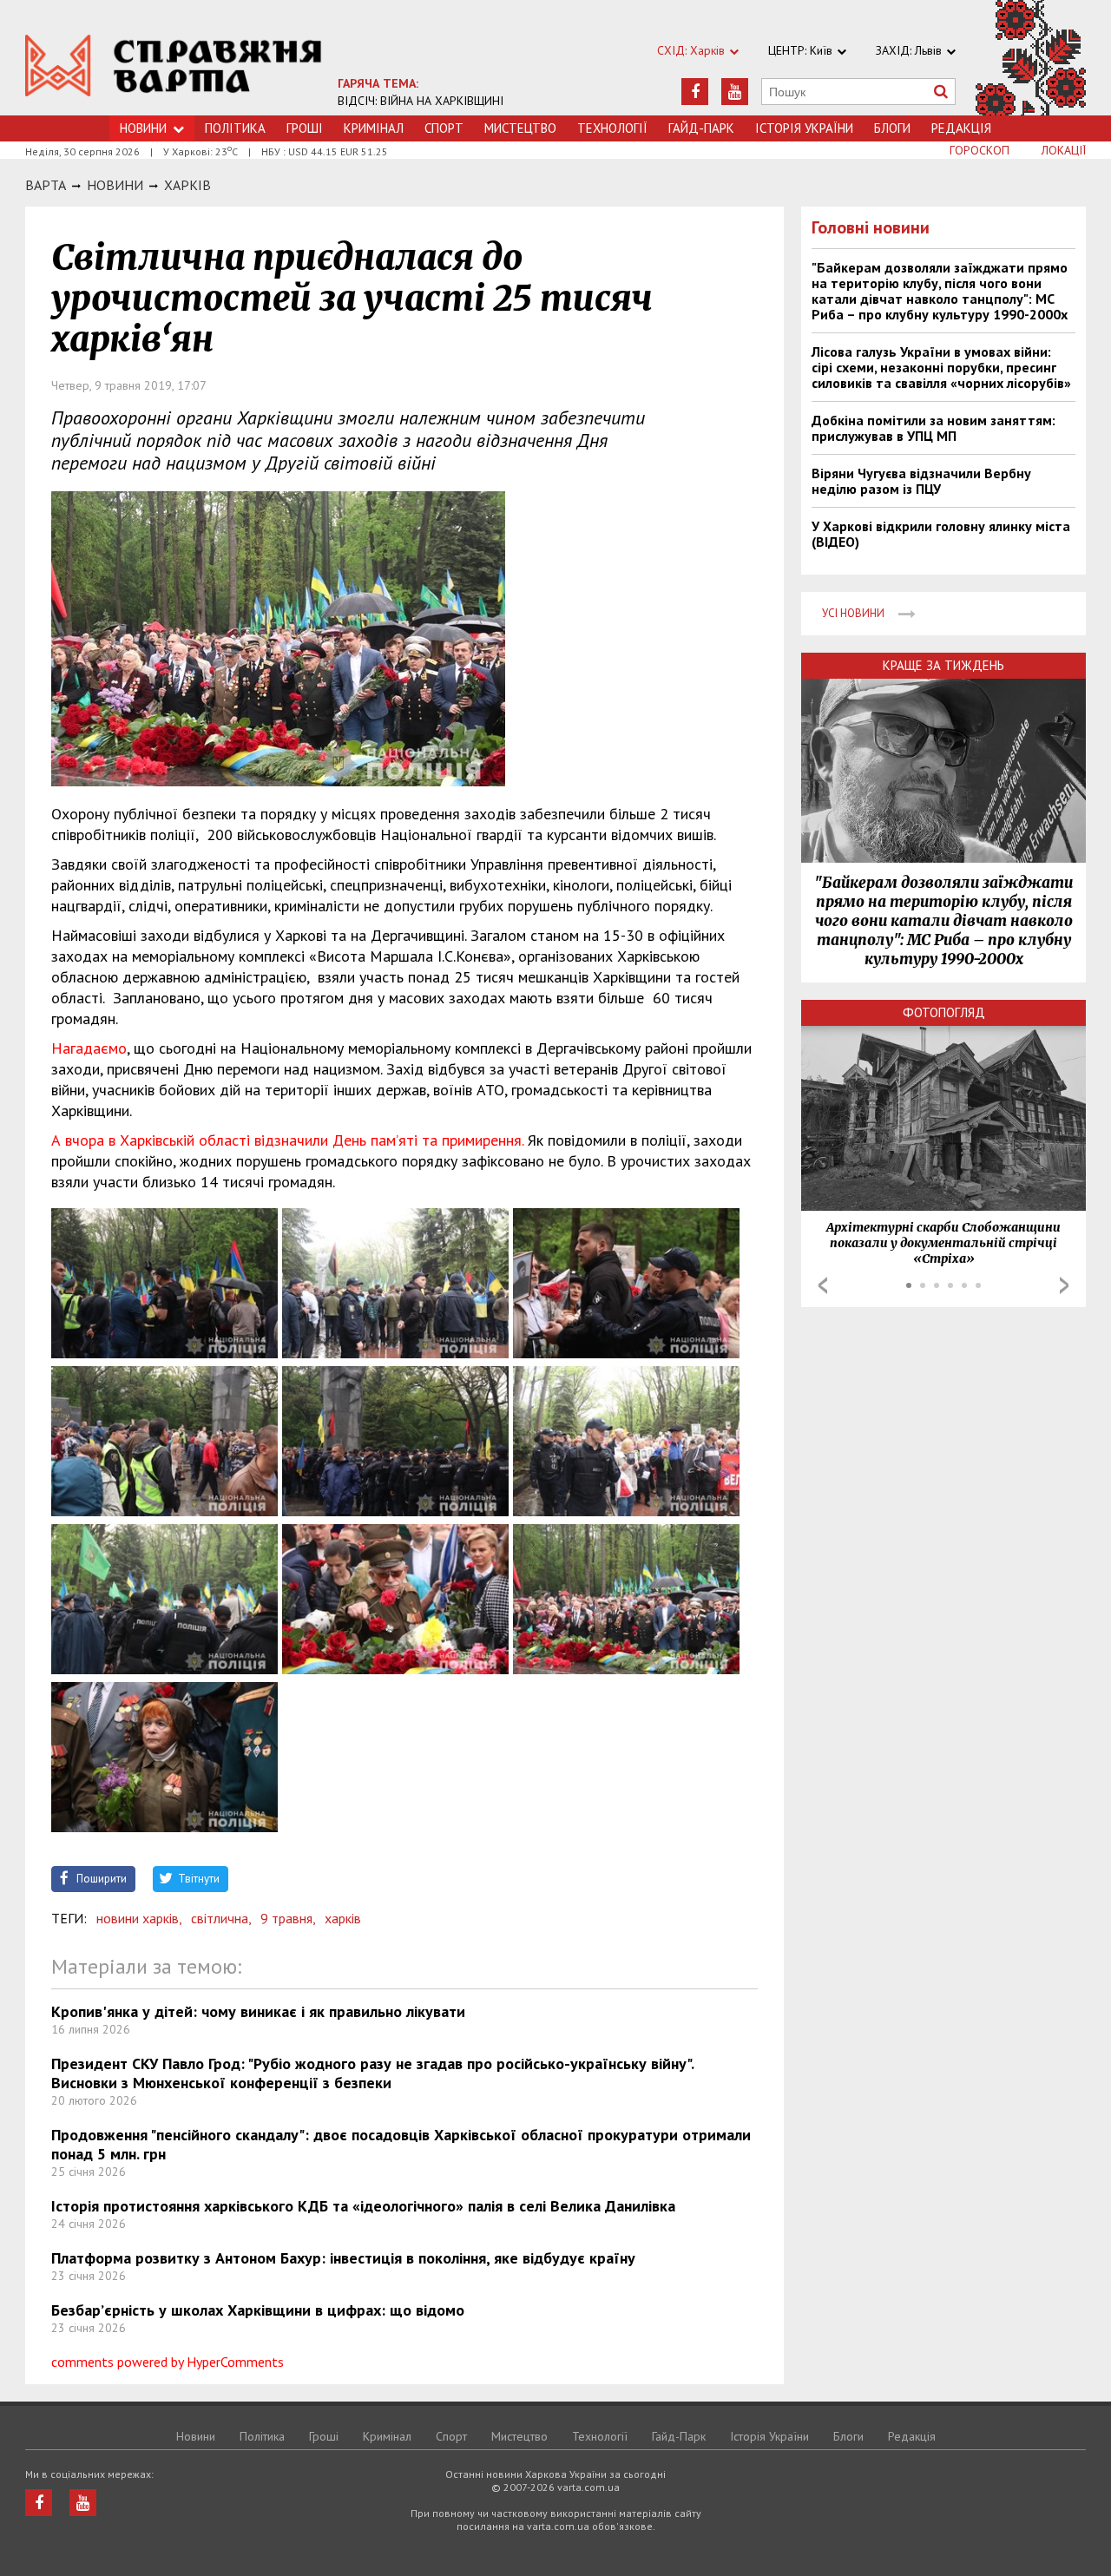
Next (1064, 1285)
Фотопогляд (944, 1012)
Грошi (305, 128)
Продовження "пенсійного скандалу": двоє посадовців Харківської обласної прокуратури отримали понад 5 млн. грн (401, 2144)
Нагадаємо (89, 1048)
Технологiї (612, 128)
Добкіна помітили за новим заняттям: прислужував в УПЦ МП (934, 428)
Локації (1064, 150)
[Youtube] (735, 92)
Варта (46, 185)
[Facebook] (695, 92)
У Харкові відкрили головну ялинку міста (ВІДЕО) (941, 534)
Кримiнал (374, 128)
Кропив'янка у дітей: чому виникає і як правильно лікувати (258, 2011)
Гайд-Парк (701, 128)
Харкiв (187, 185)
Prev (823, 1285)
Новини (143, 128)
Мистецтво (520, 128)
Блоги (892, 128)
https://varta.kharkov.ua (174, 67)
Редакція (961, 128)
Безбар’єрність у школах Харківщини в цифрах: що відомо (258, 2310)
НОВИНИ (115, 185)
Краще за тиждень (943, 665)
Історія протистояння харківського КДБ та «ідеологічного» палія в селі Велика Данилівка (363, 2206)
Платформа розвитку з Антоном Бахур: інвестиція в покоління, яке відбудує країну (343, 2258)
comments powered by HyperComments (168, 2362)
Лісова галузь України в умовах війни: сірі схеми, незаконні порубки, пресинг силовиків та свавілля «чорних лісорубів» (941, 367)
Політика (235, 128)
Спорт (444, 128)
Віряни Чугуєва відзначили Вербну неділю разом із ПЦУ (921, 481)
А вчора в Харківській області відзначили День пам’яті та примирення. (287, 1140)
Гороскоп (980, 150)
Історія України (804, 128)
